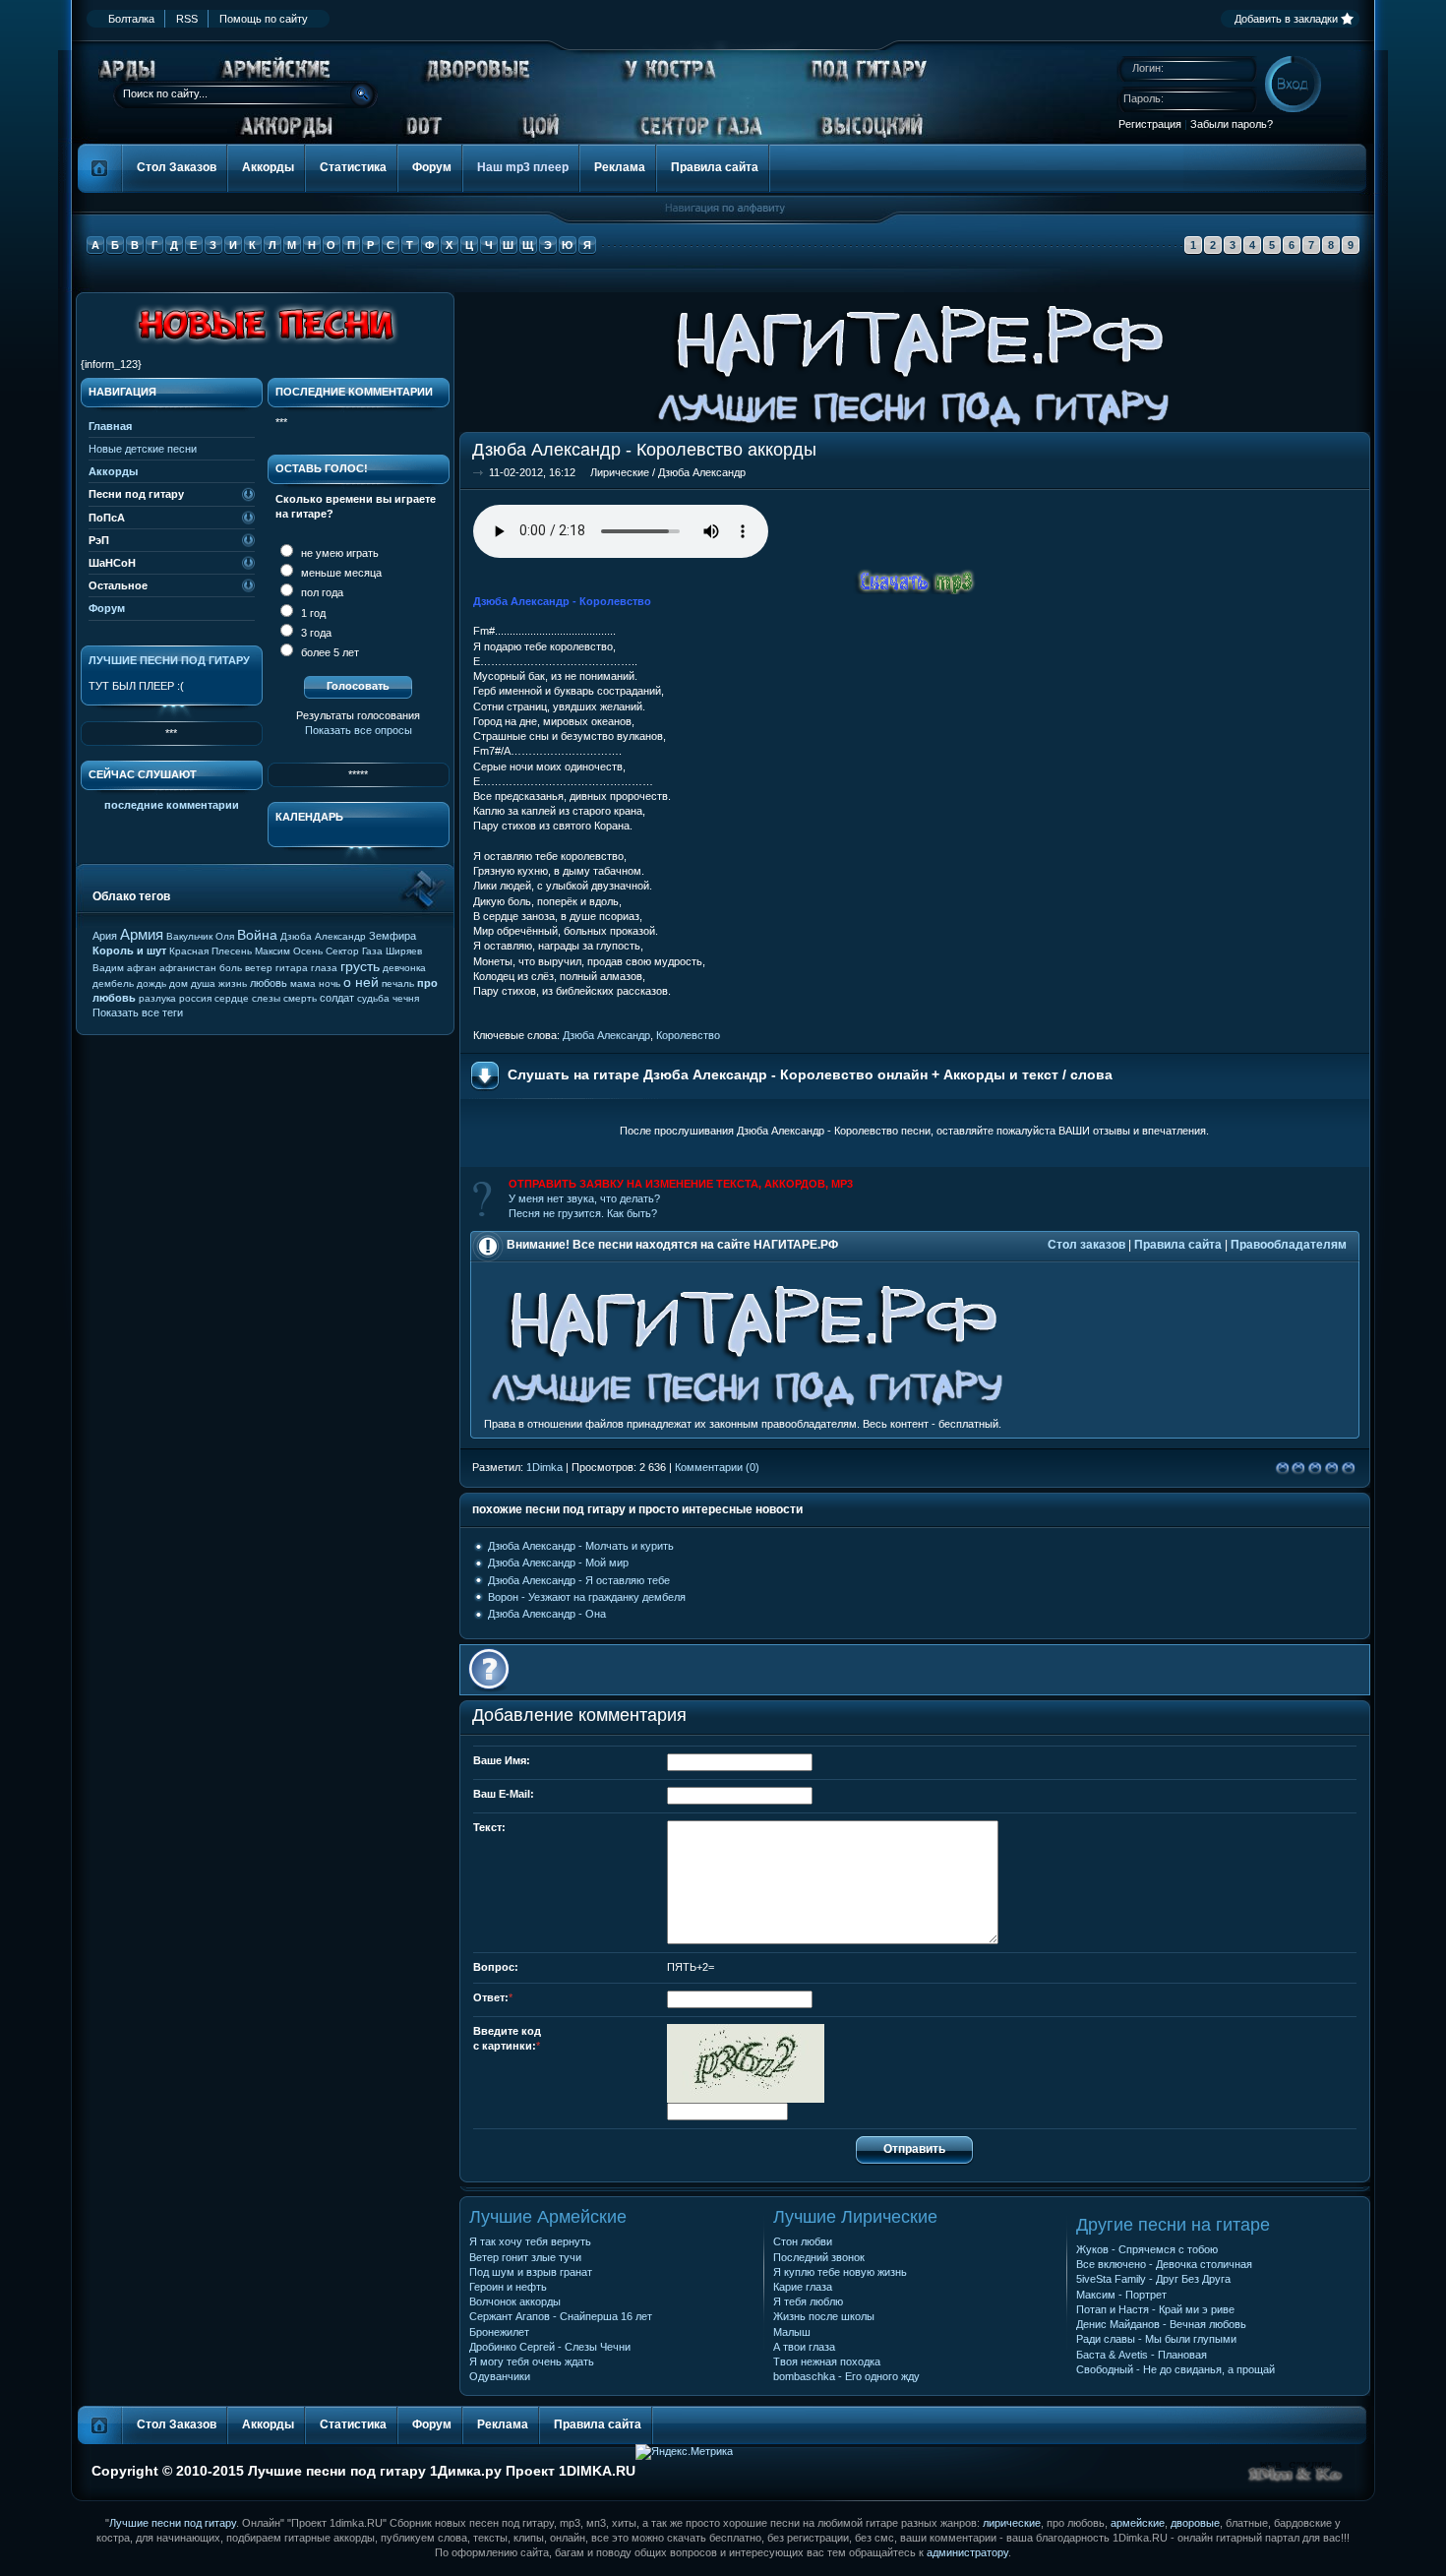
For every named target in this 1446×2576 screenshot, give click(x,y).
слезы (266, 998)
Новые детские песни (143, 449)
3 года (315, 633)
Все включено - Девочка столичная (1164, 2264)
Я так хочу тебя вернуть (530, 2241)
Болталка (131, 19)
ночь (330, 983)
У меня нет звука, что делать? (584, 1198)
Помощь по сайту (264, 19)
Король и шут (129, 951)
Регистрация (1150, 124)
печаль (398, 983)
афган (142, 968)
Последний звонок (819, 2257)
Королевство (688, 1035)
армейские (1138, 2523)
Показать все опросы (359, 730)
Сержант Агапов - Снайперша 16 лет (561, 2316)
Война (257, 935)
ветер (259, 968)
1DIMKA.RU (597, 2471)
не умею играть (338, 553)
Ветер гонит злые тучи (525, 2257)
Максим (272, 951)
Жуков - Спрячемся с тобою (1147, 2249)
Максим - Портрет (1121, 2295)
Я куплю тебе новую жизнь (840, 2272)
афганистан (188, 968)
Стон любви (803, 2241)
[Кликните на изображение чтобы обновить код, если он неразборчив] (746, 2099)
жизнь (233, 983)
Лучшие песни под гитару (169, 660)
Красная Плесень (211, 951)
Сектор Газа (354, 951)
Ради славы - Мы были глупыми (1156, 2339)
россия (195, 998)
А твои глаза (804, 2347)
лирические (1012, 2523)
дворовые (1195, 2523)
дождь (151, 983)
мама (303, 983)
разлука (157, 998)
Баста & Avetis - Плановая (1142, 2355)
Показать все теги (138, 1012)
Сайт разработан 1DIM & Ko (1295, 2473)
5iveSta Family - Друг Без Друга (1153, 2279)
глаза (324, 968)
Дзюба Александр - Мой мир (558, 1563)
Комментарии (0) (717, 1467)
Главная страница (100, 168)
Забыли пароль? (1232, 124)
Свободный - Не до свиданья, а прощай (1175, 2369)
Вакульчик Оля (200, 936)
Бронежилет (499, 2332)
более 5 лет (329, 652)
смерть (300, 998)
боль (231, 968)
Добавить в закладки (1286, 19)
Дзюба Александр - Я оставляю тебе (579, 1580)
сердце (232, 998)
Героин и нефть (508, 2287)
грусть (360, 966)
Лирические (620, 472)
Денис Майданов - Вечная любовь (1161, 2324)
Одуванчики (500, 2376)
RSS (187, 19)
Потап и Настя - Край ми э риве (1155, 2309)
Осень (308, 951)
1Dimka (544, 1467)
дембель (113, 983)
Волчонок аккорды (515, 2301)
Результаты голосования (358, 715)
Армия (142, 934)
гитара (292, 968)
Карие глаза (803, 2287)
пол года (321, 592)
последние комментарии (172, 805)
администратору (967, 2552)
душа (203, 983)
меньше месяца (340, 573)
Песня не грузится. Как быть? (583, 1213)
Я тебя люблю (808, 2301)
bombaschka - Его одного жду (846, 2376)
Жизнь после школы (824, 2316)
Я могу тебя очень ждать (532, 2361)
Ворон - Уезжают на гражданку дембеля (587, 1597)
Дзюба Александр (702, 472)
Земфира (392, 936)
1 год (312, 613)
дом (179, 983)
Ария (105, 936)
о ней (361, 982)
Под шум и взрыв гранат (531, 2272)
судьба (373, 998)
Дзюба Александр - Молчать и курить (581, 1546)
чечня (406, 998)
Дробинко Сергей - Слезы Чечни (550, 2347)
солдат (337, 998)
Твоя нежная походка (827, 2361)
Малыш (792, 2332)
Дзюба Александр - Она (547, 1614)
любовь (269, 983)
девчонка (404, 968)
